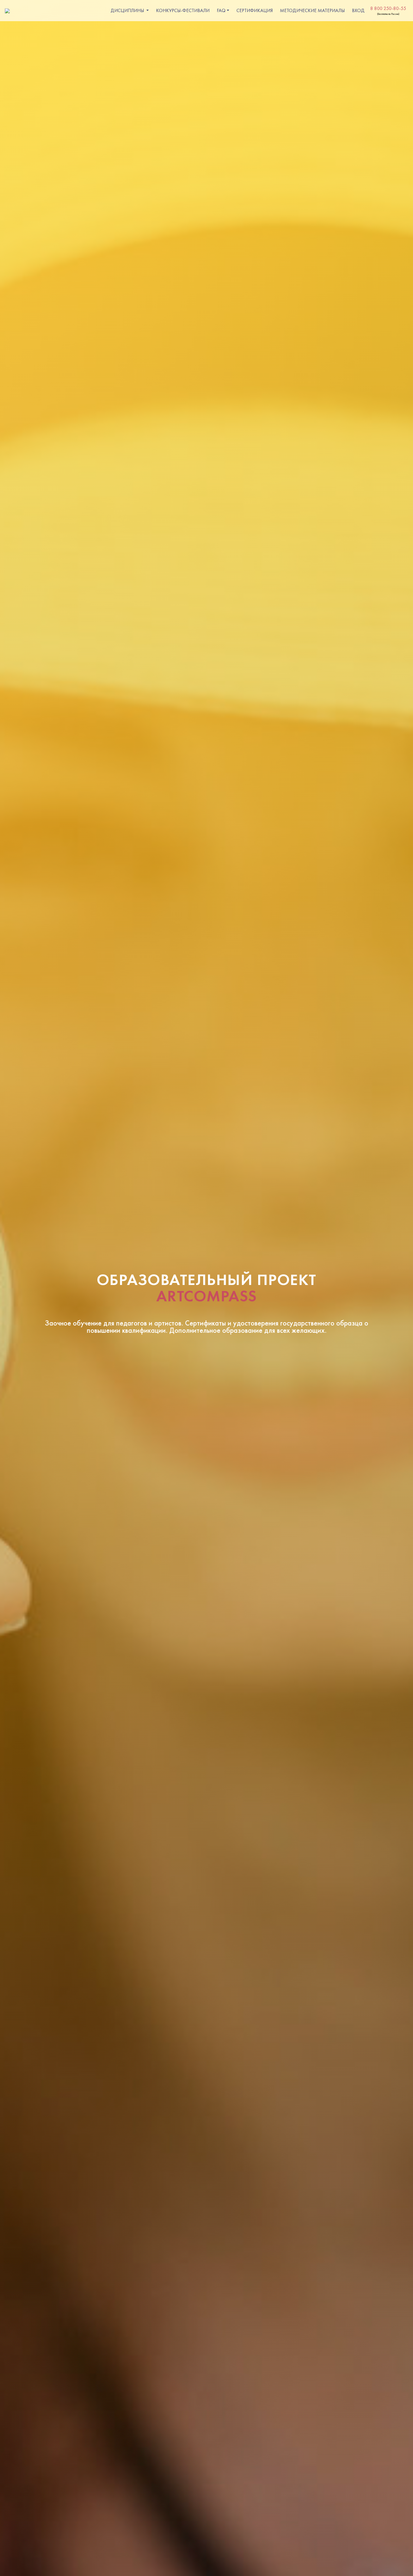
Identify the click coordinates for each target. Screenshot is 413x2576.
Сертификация (255, 10)
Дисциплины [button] (128, 10)
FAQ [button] (221, 10)
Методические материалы (312, 10)
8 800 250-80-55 (388, 8)
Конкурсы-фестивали (183, 10)
